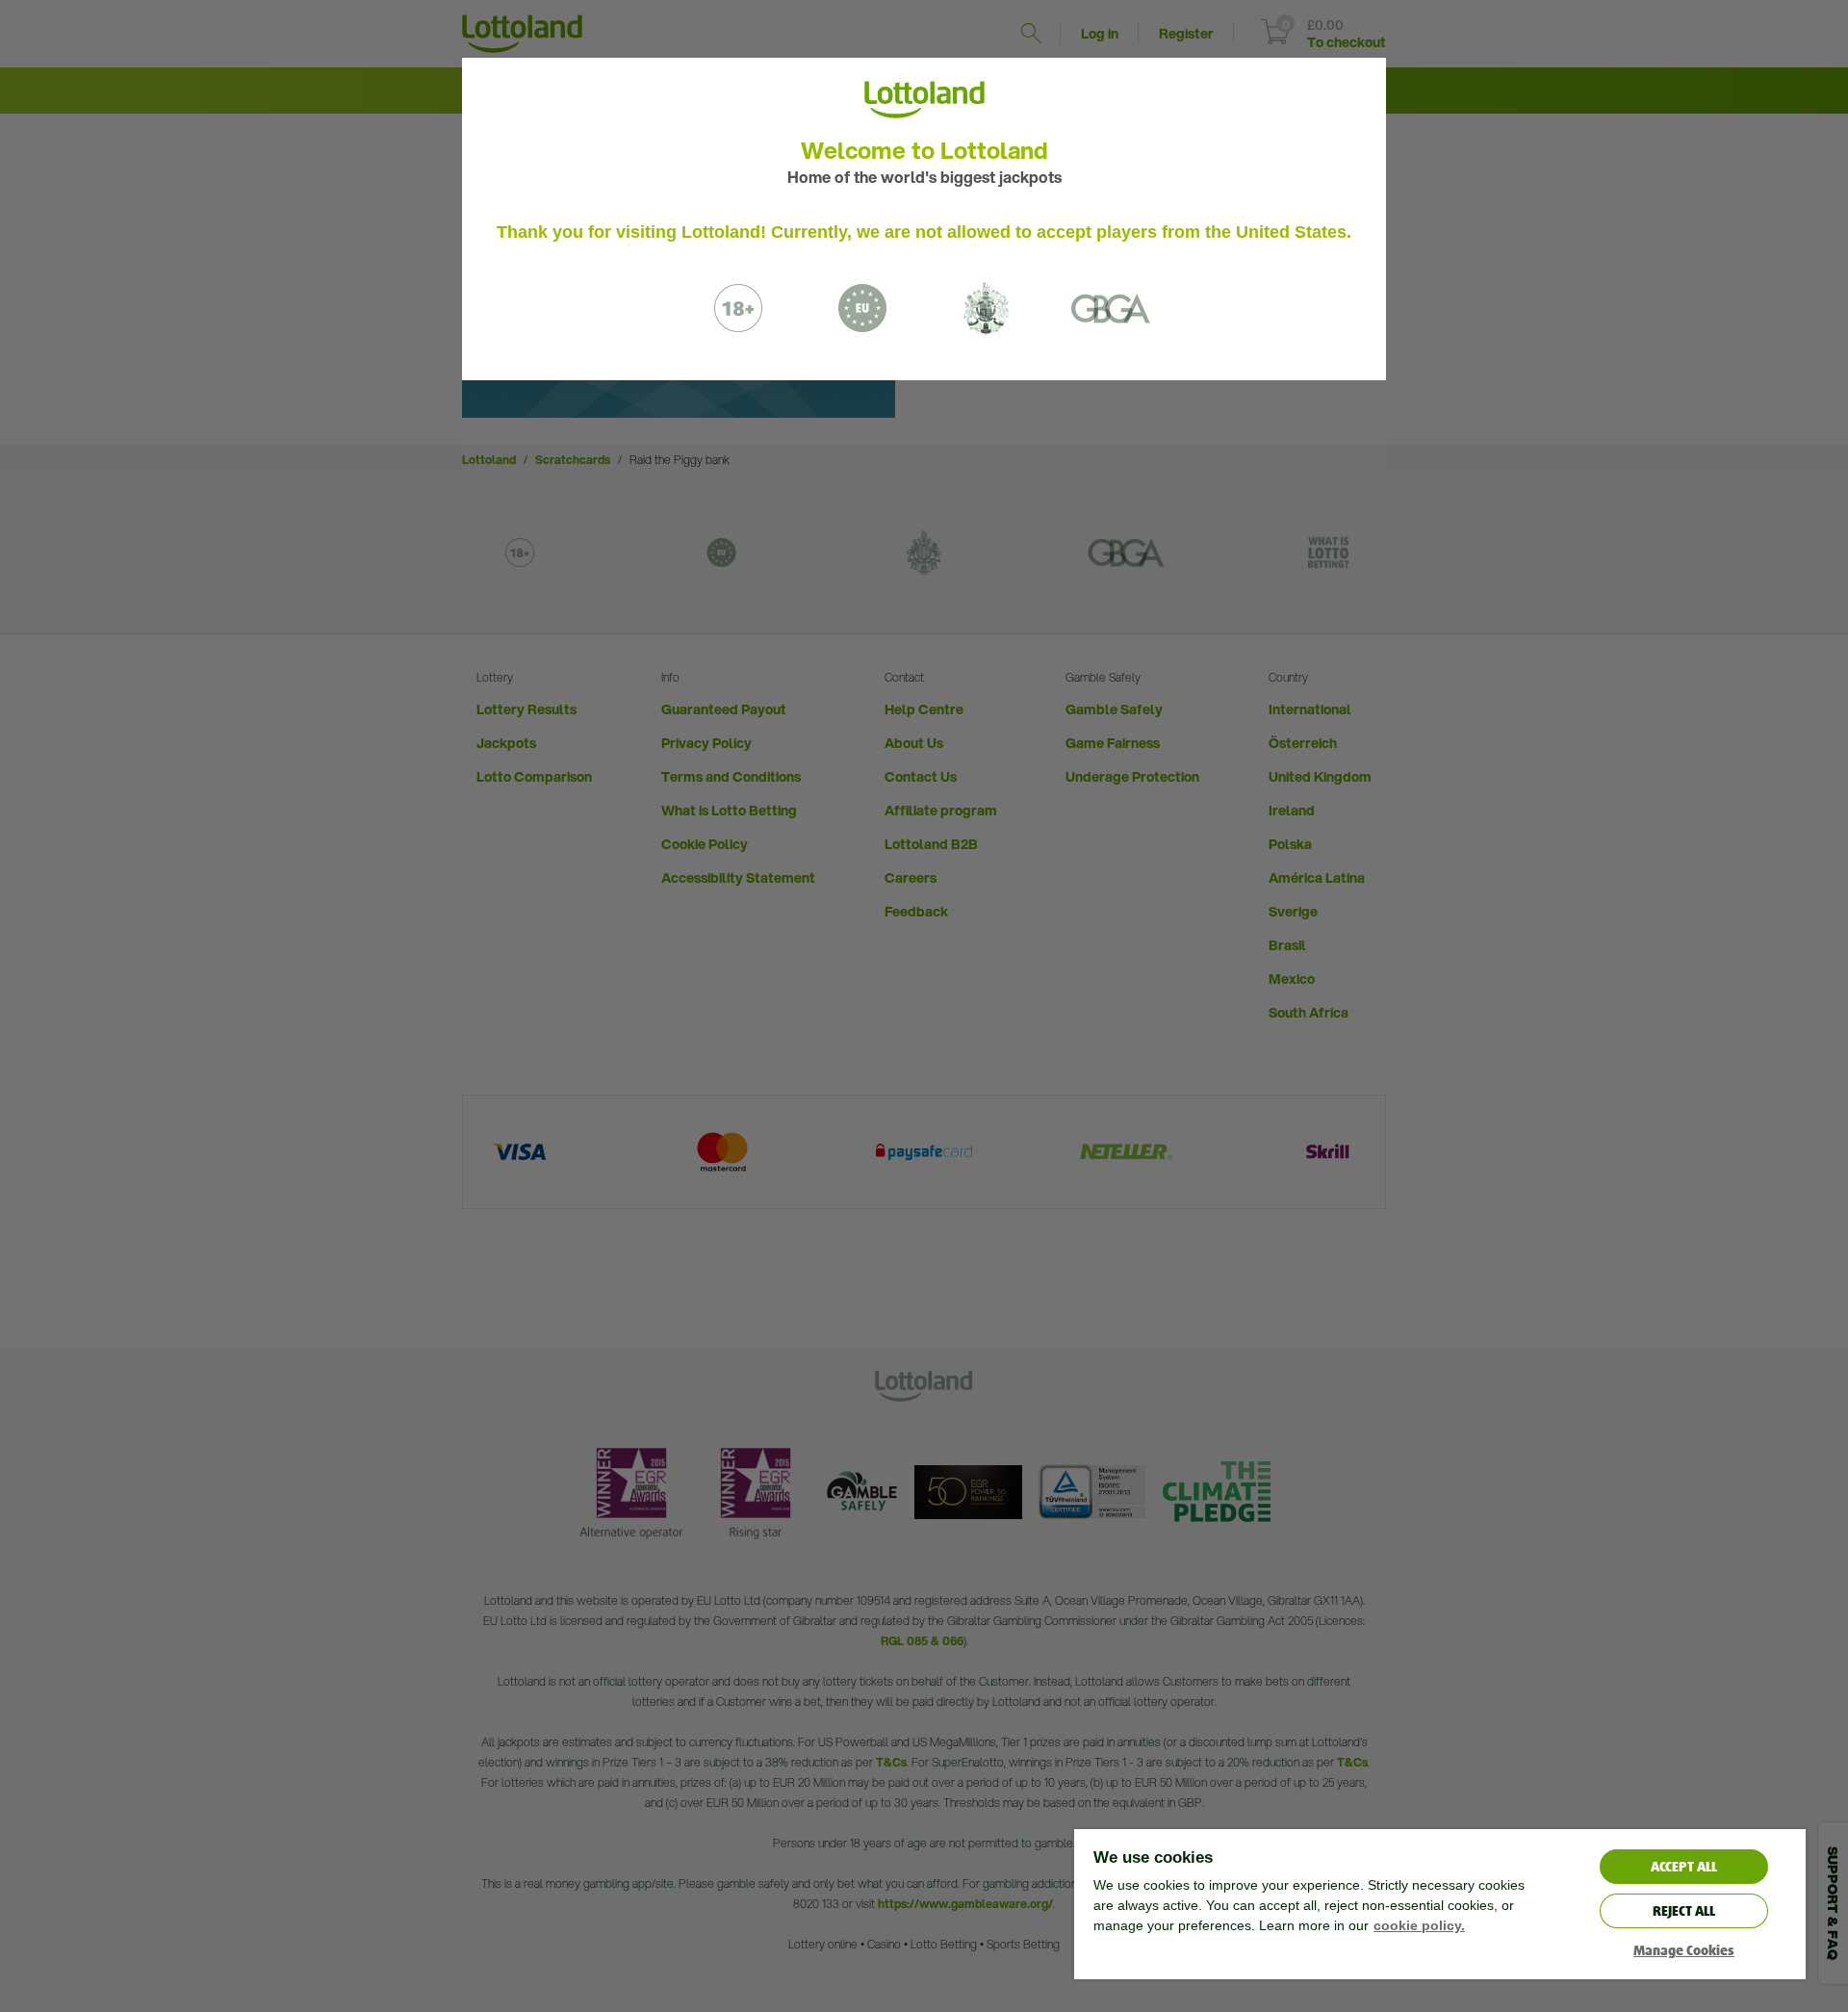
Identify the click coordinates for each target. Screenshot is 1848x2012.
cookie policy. (1419, 1925)
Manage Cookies (1684, 1951)
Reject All (1684, 1911)
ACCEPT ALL (1684, 1867)
